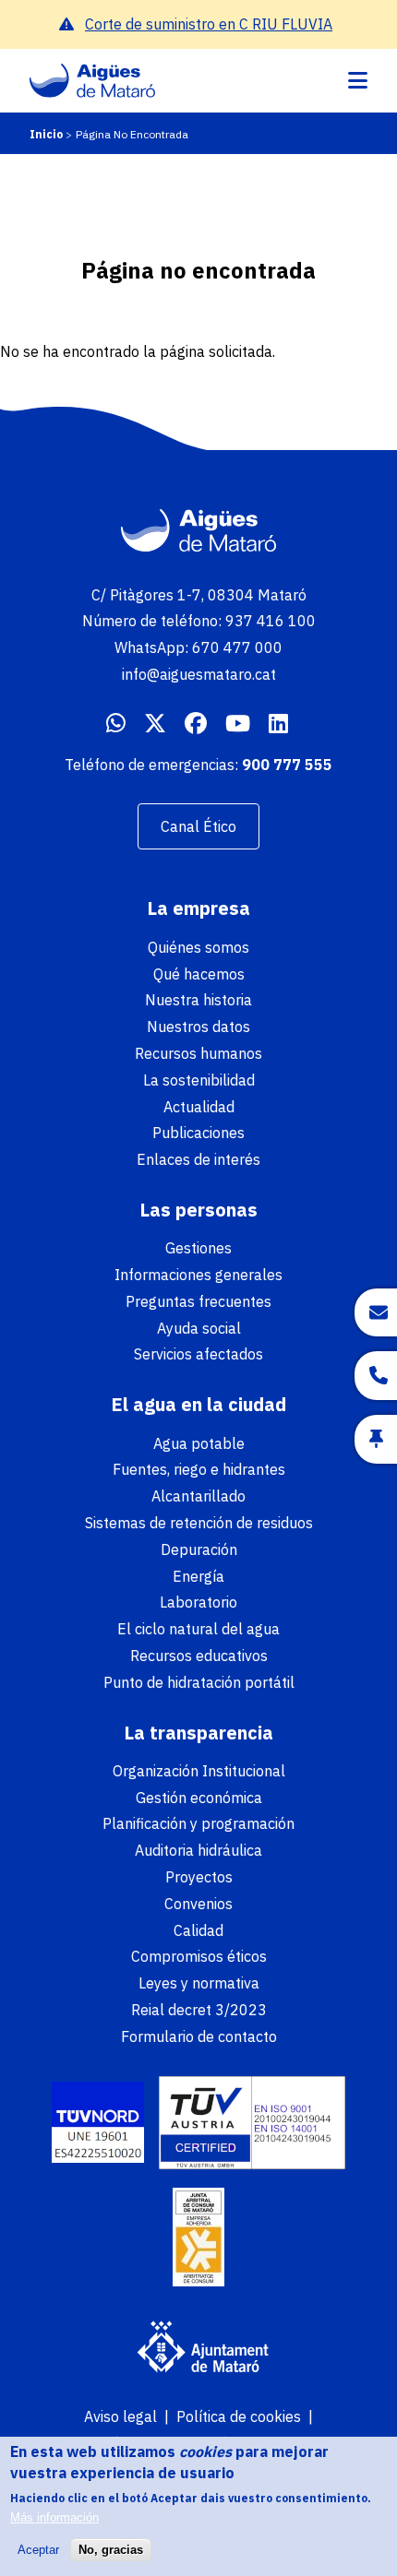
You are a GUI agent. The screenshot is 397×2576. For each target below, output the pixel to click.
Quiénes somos (198, 947)
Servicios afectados (198, 1354)
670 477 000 (237, 647)
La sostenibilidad (199, 1080)
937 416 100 (271, 621)
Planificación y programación (198, 1823)
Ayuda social (199, 1328)
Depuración (199, 1549)
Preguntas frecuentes (198, 1301)
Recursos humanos (198, 1053)
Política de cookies (239, 2416)
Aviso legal (120, 2416)
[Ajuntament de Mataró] (198, 2349)
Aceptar (38, 2550)
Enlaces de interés (198, 1159)
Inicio (46, 134)
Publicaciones (198, 1133)
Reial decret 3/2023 (199, 2010)
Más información (54, 2517)
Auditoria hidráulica (198, 1850)
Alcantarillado (198, 1496)
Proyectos (199, 1877)
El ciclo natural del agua (198, 1629)
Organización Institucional (199, 1771)
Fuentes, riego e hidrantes (199, 1469)
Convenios (198, 1904)
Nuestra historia (198, 1000)
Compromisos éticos (199, 1956)
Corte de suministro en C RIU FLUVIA (209, 24)
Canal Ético (198, 826)
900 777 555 (287, 765)
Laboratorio (198, 1602)
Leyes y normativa (199, 1983)
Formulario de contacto (199, 2036)
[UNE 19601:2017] (98, 2125)
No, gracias (111, 2550)
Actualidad (199, 1107)
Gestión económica (199, 1798)
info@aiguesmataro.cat (199, 674)
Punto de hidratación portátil (199, 1682)
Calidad (198, 1930)
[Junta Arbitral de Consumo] (198, 2239)
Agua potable (199, 1443)
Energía (198, 1576)
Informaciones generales (198, 1275)
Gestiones (198, 1248)
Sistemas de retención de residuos (199, 1523)
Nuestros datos (198, 1027)
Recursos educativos (199, 1656)
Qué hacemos (199, 974)
